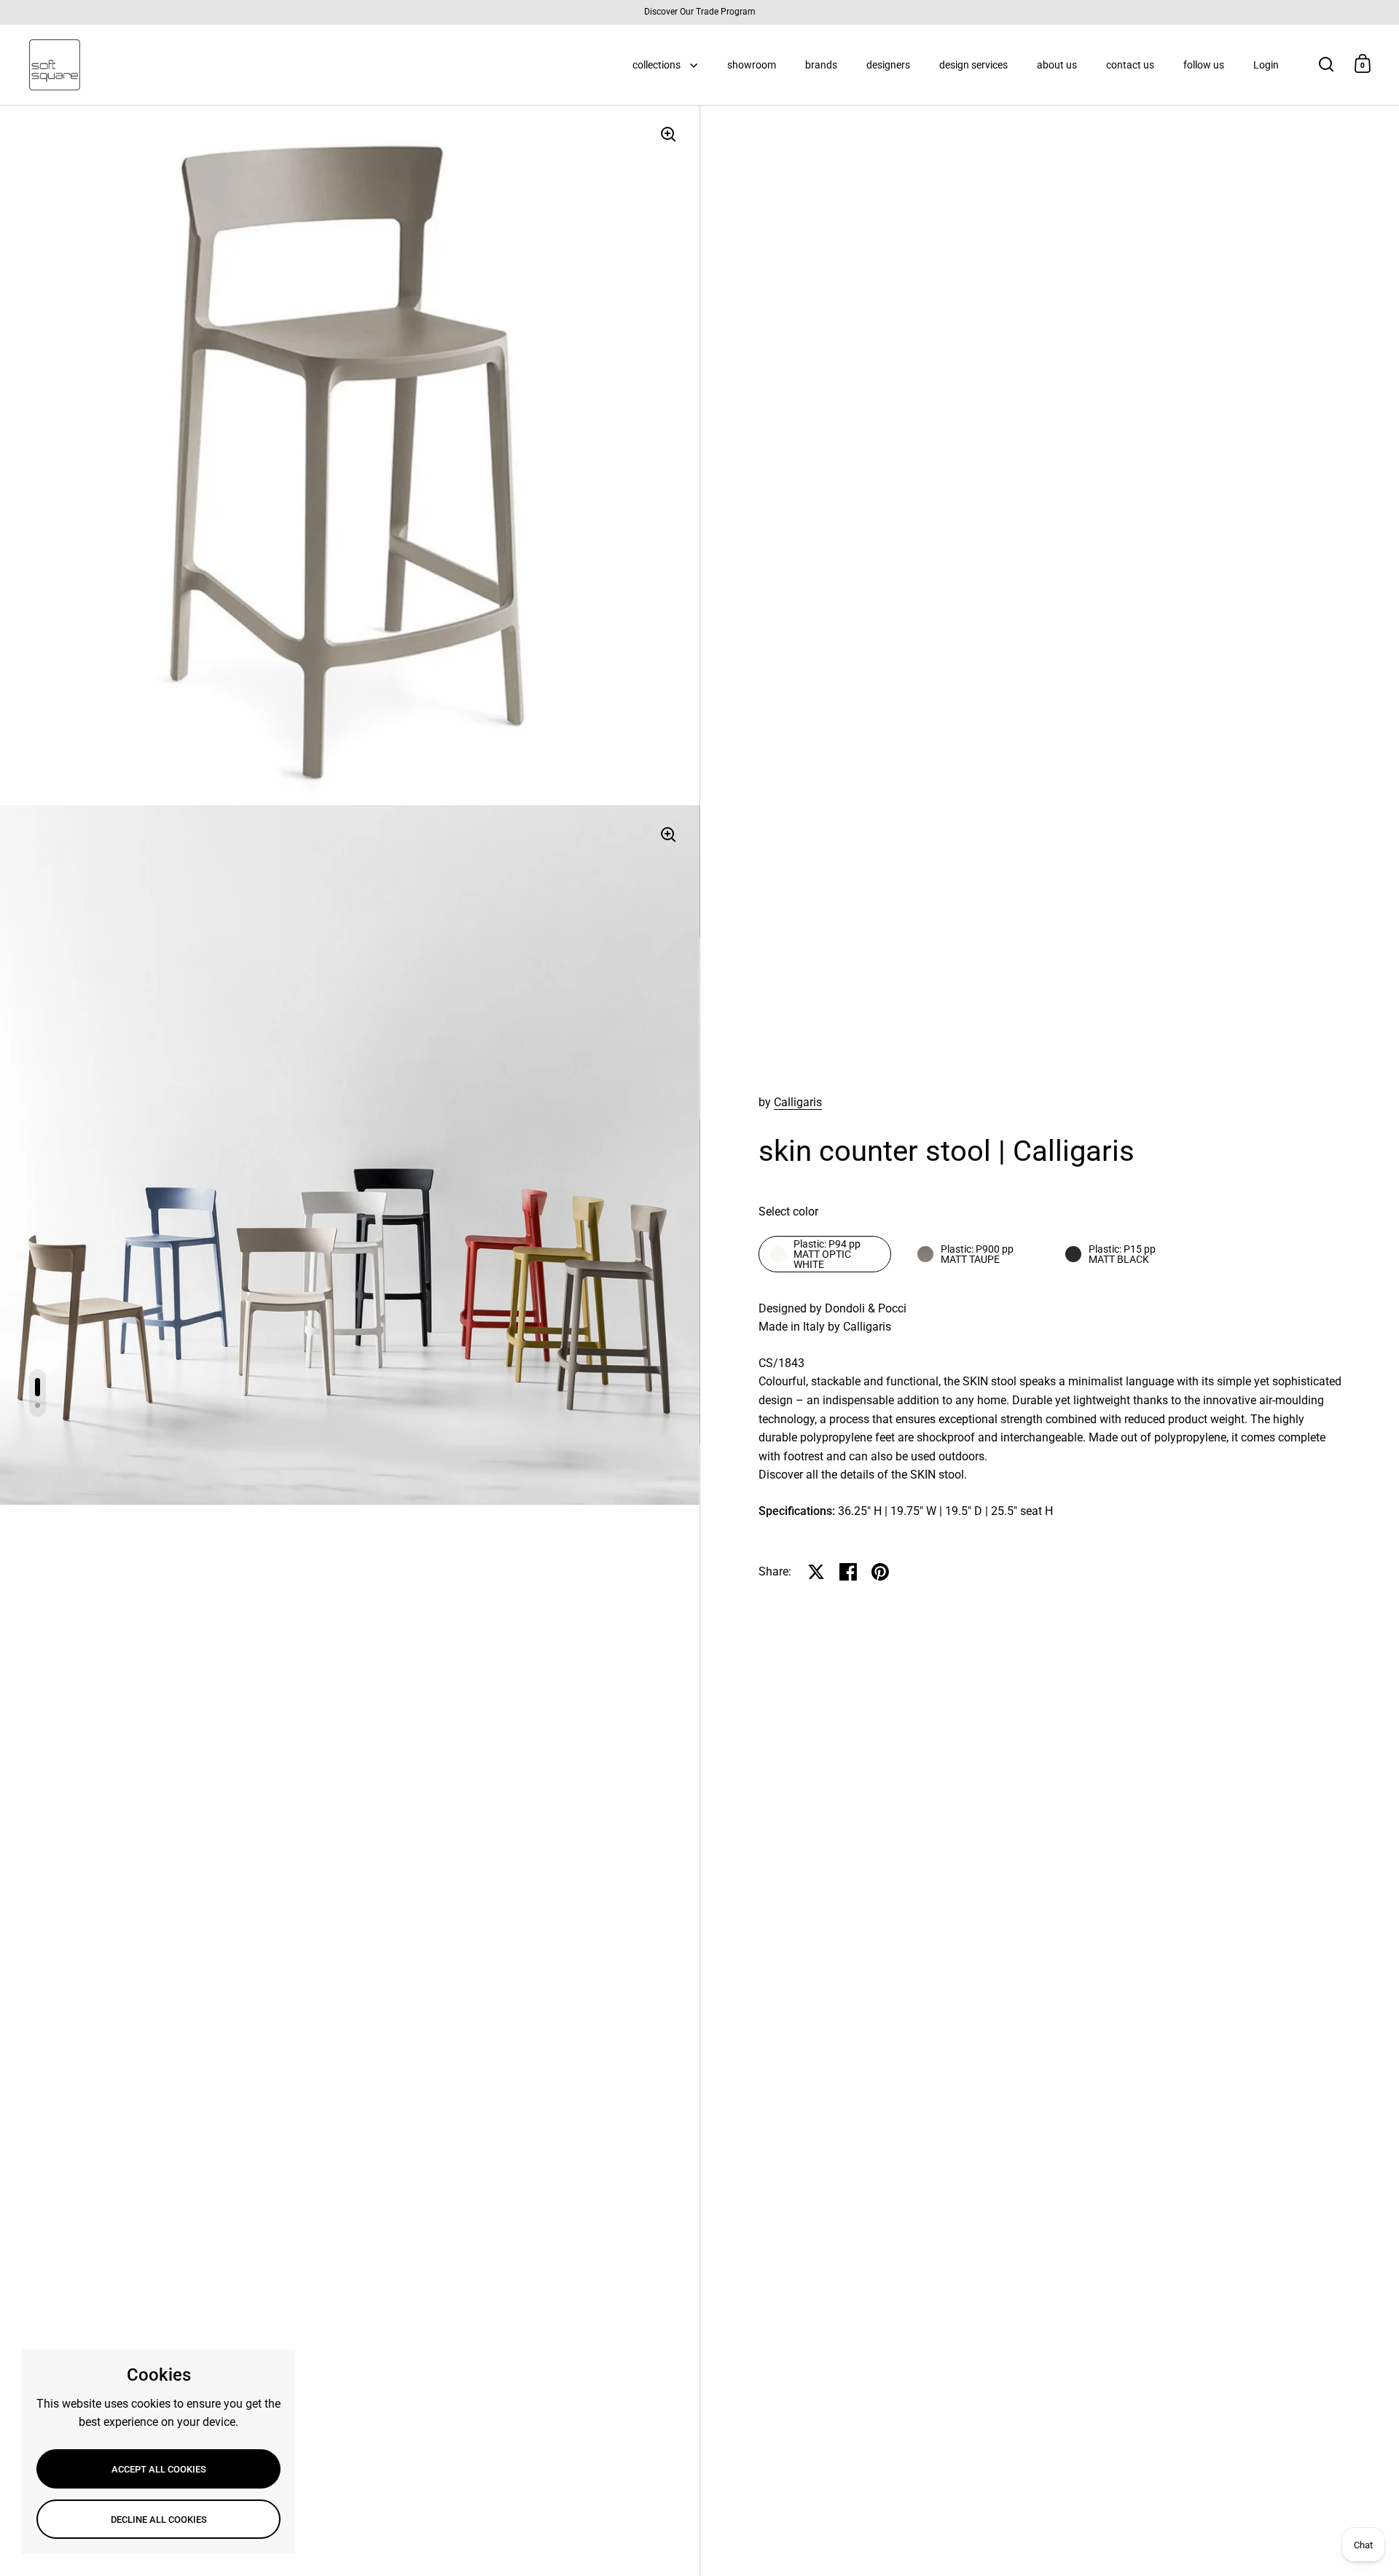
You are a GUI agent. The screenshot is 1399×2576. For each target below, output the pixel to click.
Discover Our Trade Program (700, 12)
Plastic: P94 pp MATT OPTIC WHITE (827, 1254)
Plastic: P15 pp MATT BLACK (1122, 1254)
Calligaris (798, 1102)
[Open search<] (1326, 64)
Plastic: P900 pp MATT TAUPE (977, 1254)
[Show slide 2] (38, 1405)
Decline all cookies (159, 2520)
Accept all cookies (159, 2469)
